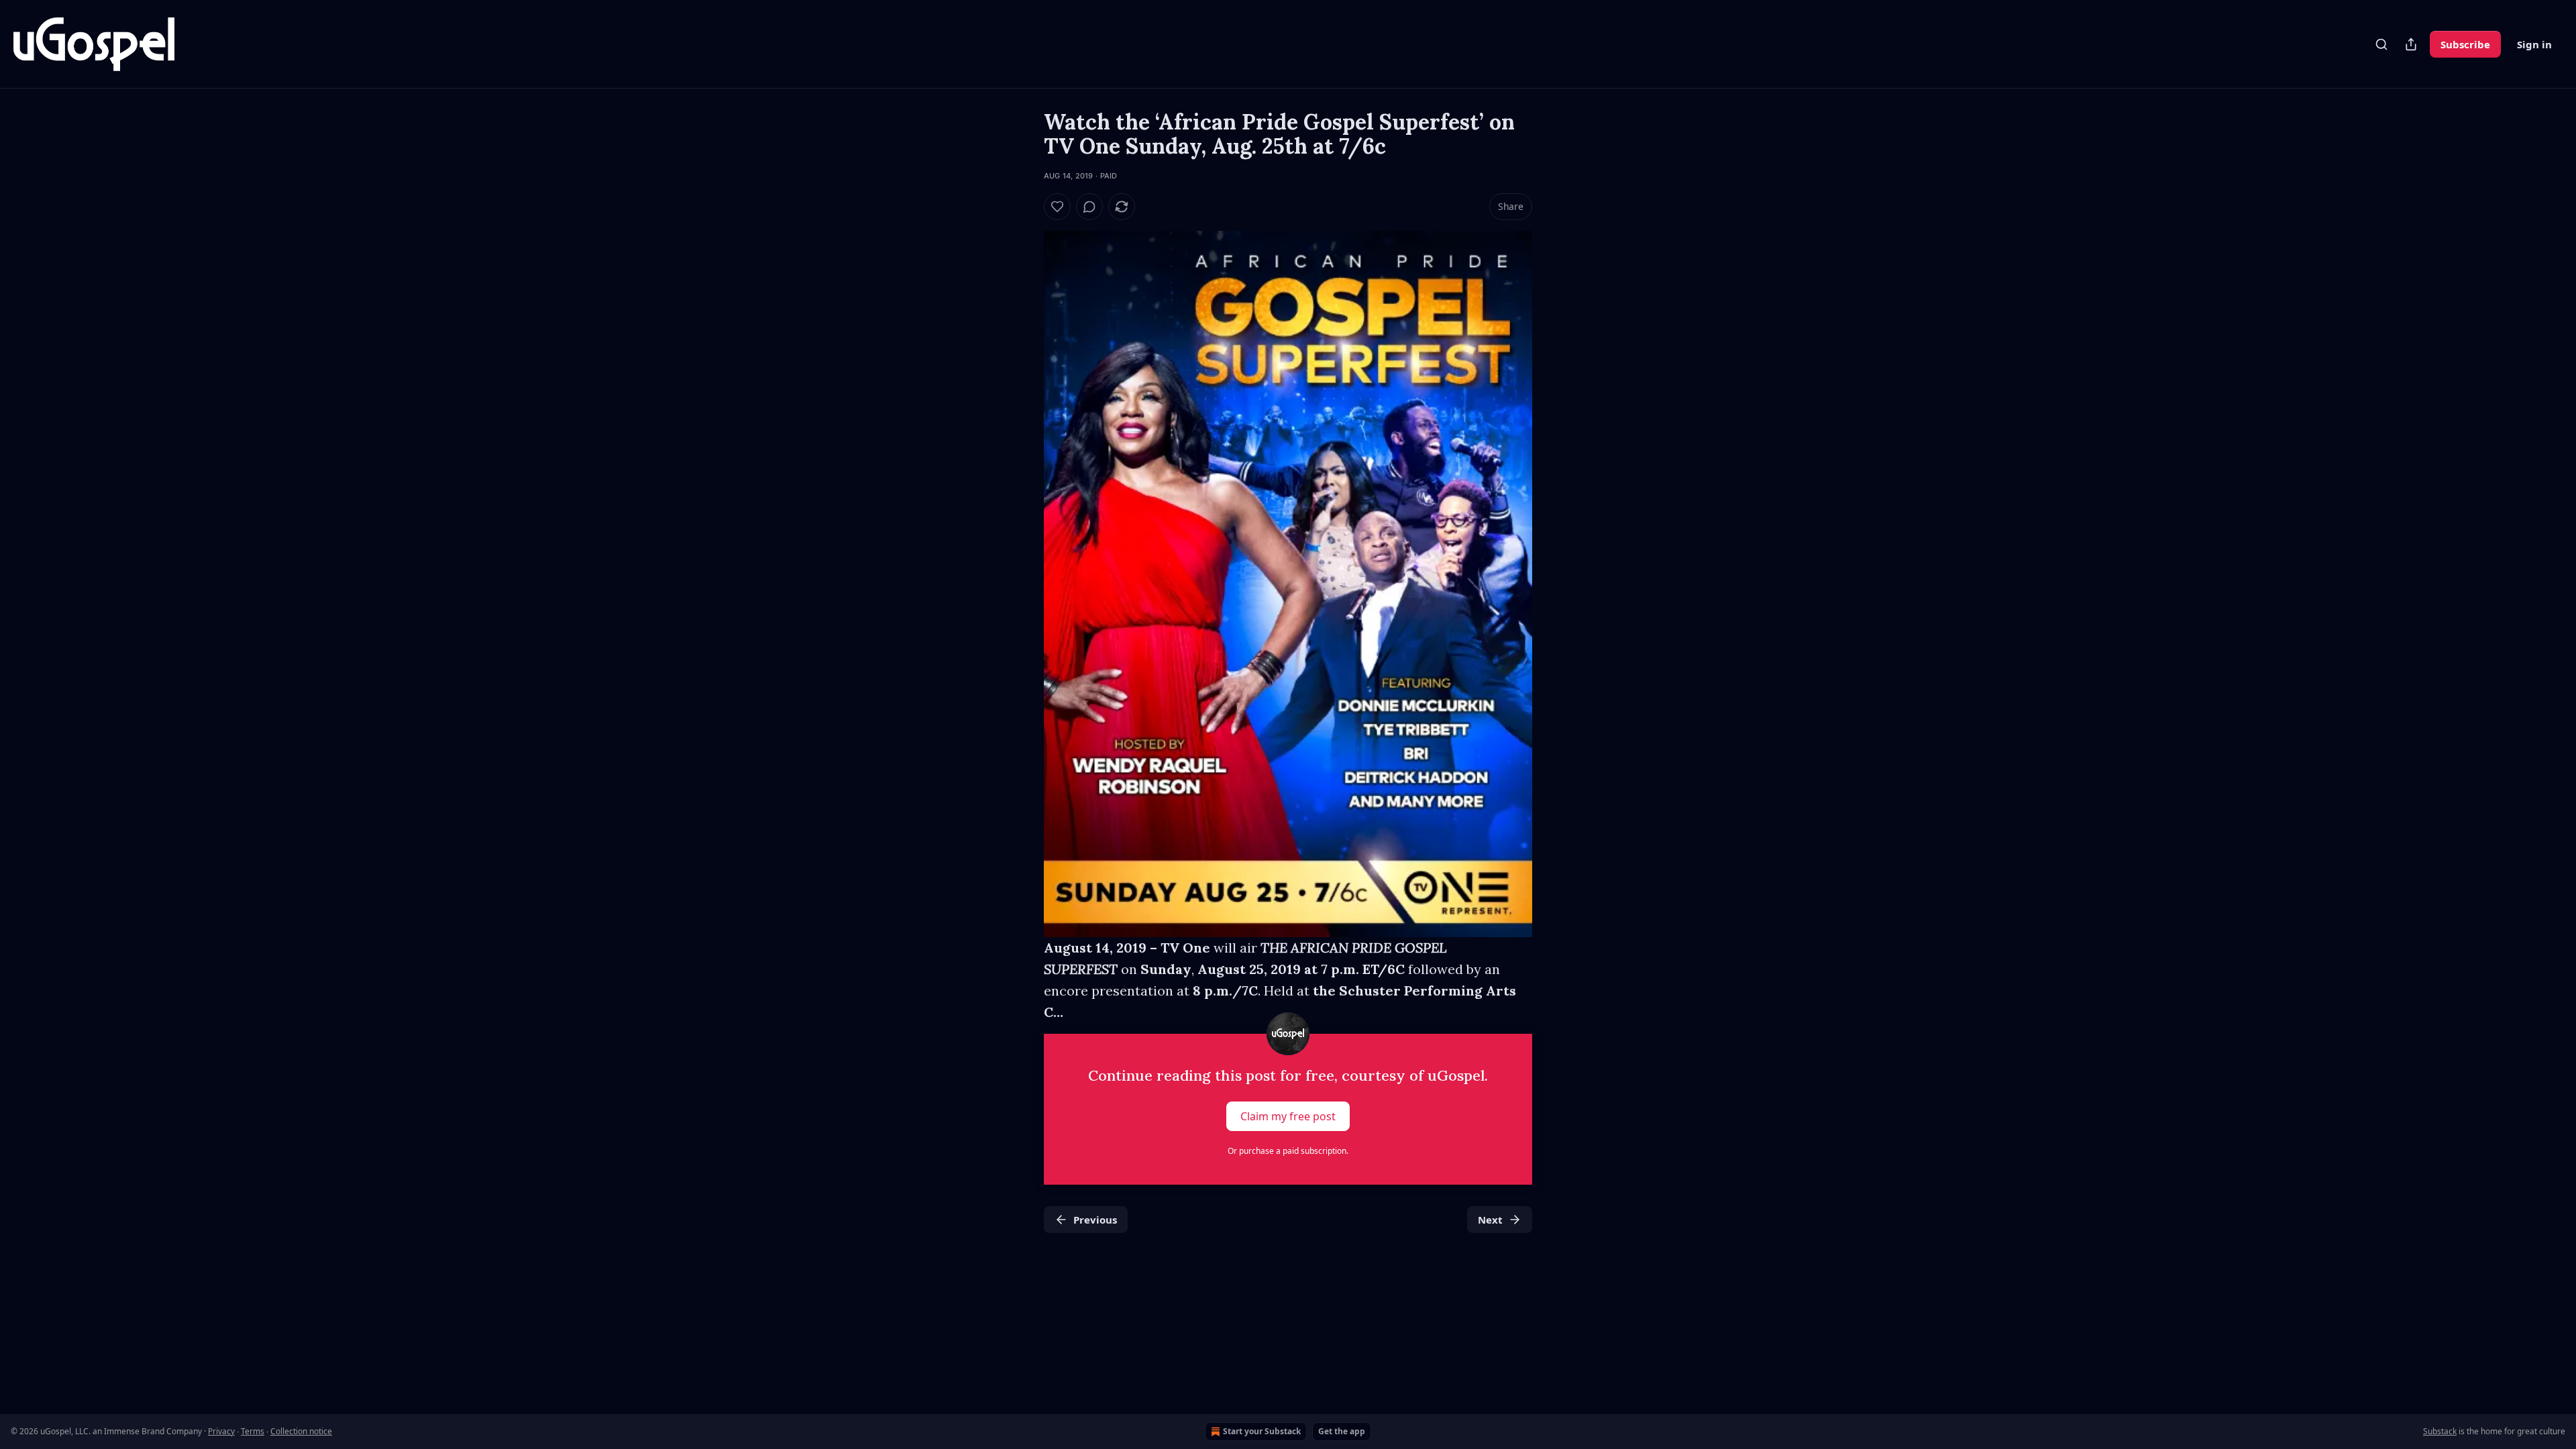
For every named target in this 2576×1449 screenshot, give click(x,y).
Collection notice (301, 1431)
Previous (1095, 1220)
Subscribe (2465, 44)
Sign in (2534, 44)
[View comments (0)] (1089, 207)
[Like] (1057, 207)
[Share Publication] (2411, 44)
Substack (2440, 1431)
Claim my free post (1288, 1116)
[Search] (2381, 44)
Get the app (1342, 1431)
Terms (253, 1431)
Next (1490, 1220)
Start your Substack (1262, 1431)
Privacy (221, 1431)
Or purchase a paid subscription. (1288, 1151)
